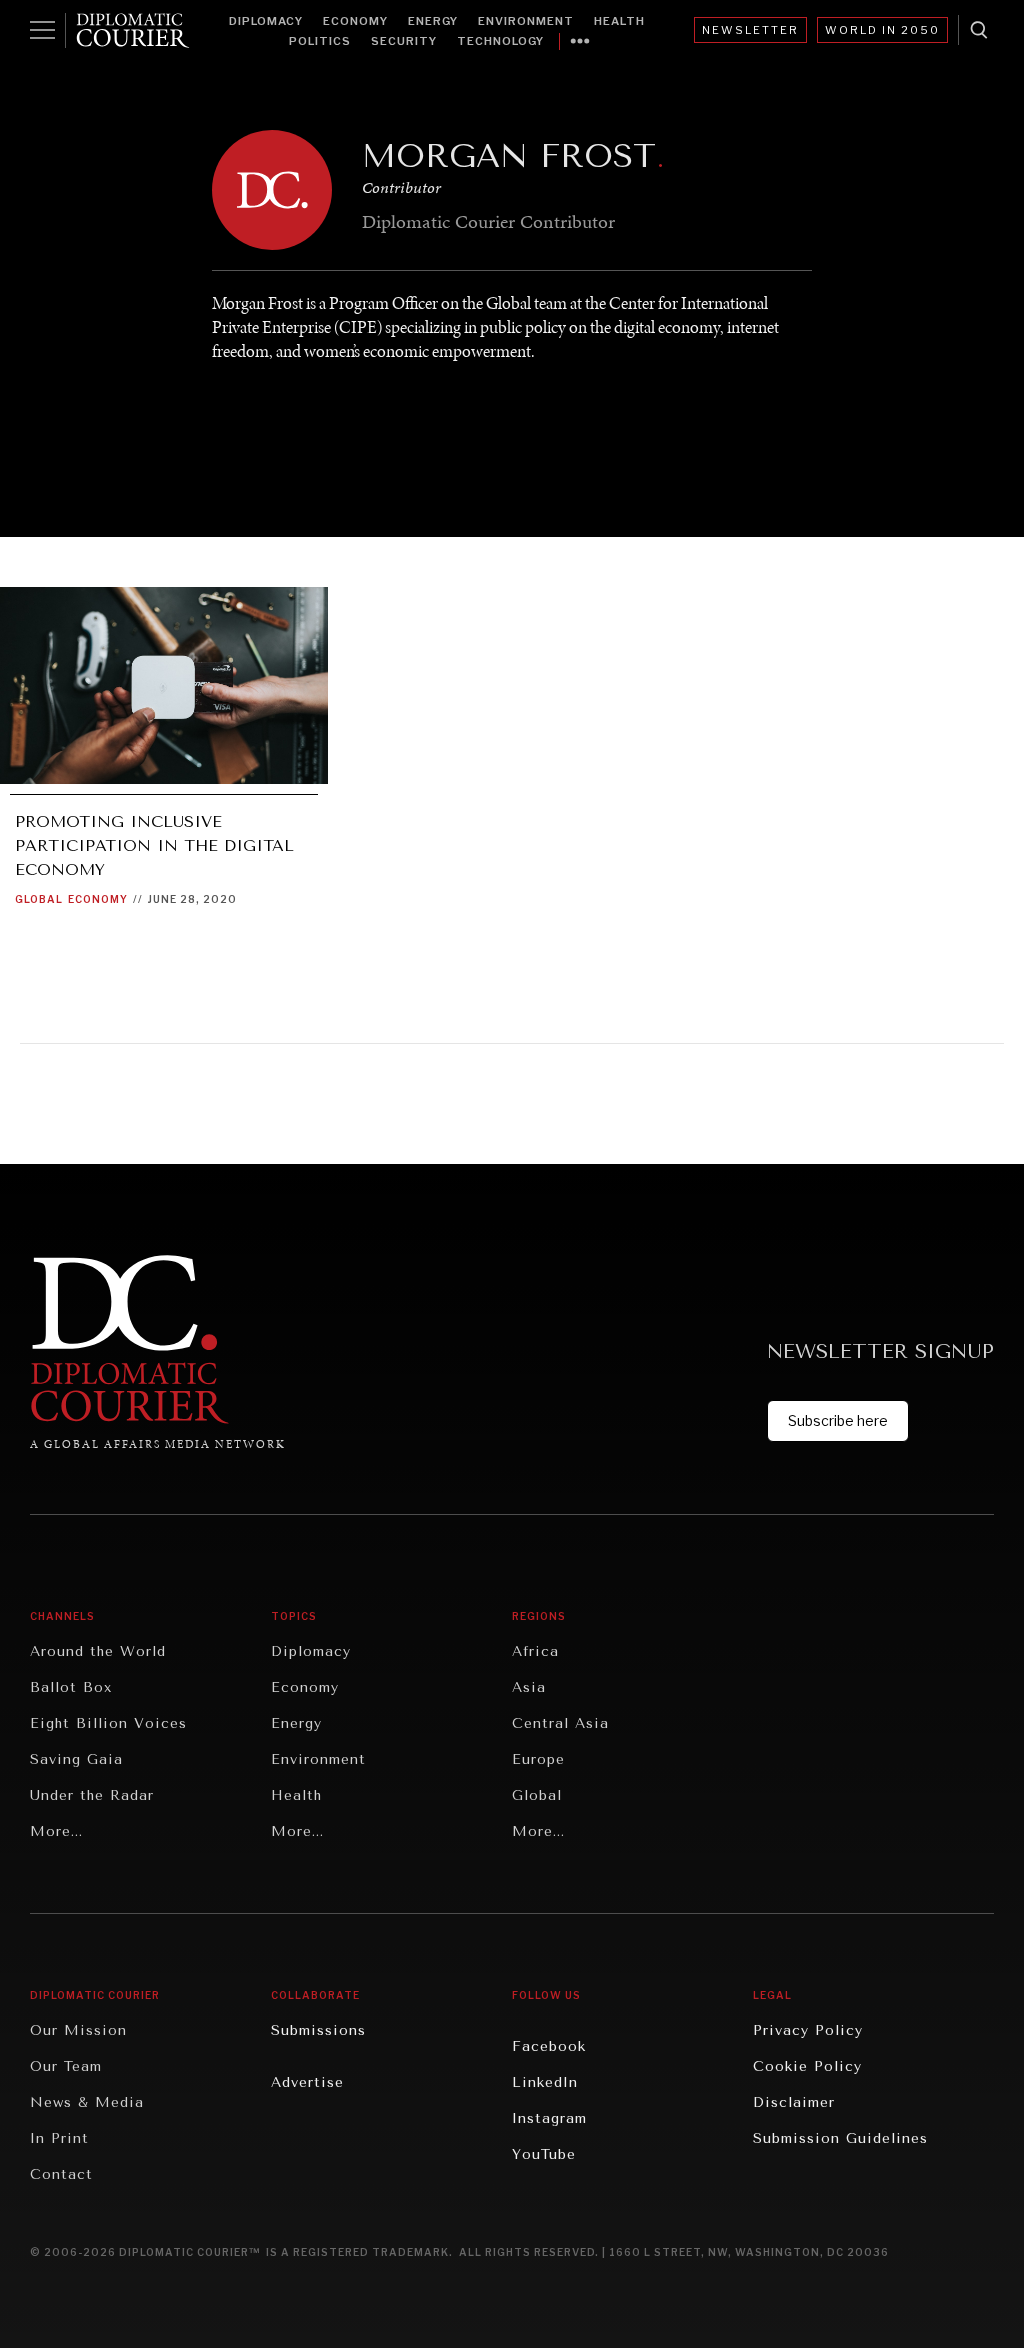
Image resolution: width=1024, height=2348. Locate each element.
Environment (526, 21)
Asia (529, 1687)
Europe (538, 1759)
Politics (320, 41)
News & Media (87, 2102)
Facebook (549, 2046)
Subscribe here (838, 1420)
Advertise (307, 2082)
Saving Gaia (76, 1759)
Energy (433, 21)
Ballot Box (71, 1687)
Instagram (549, 2118)
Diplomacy (266, 21)
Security (404, 41)
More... (56, 1831)
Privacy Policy (808, 2030)
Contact (61, 2174)
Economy (355, 21)
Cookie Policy (807, 2066)
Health (619, 21)
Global (39, 899)
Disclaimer (794, 2102)
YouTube (544, 2154)
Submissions (318, 2030)
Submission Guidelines (840, 2138)
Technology (500, 41)
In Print (59, 2138)
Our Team (66, 2066)
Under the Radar (92, 1795)
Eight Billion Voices (108, 1723)
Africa (535, 1651)
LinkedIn (545, 2082)
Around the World (98, 1651)
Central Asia (560, 1723)
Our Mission (78, 2030)
